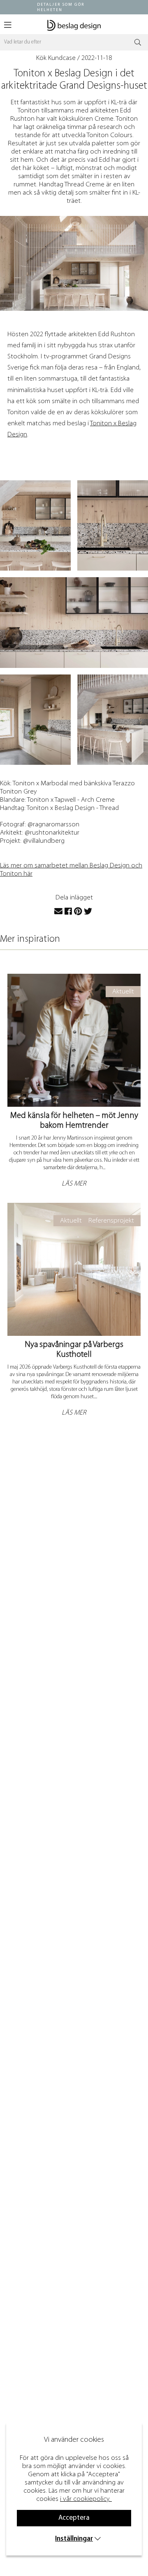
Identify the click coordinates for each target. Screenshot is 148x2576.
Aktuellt (123, 992)
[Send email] (58, 912)
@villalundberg (44, 841)
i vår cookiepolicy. (85, 2499)
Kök (41, 58)
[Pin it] (78, 912)
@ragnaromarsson (53, 825)
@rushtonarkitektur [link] (52, 833)
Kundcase (62, 58)
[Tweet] (88, 912)
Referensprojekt (111, 1221)
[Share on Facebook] (68, 912)
